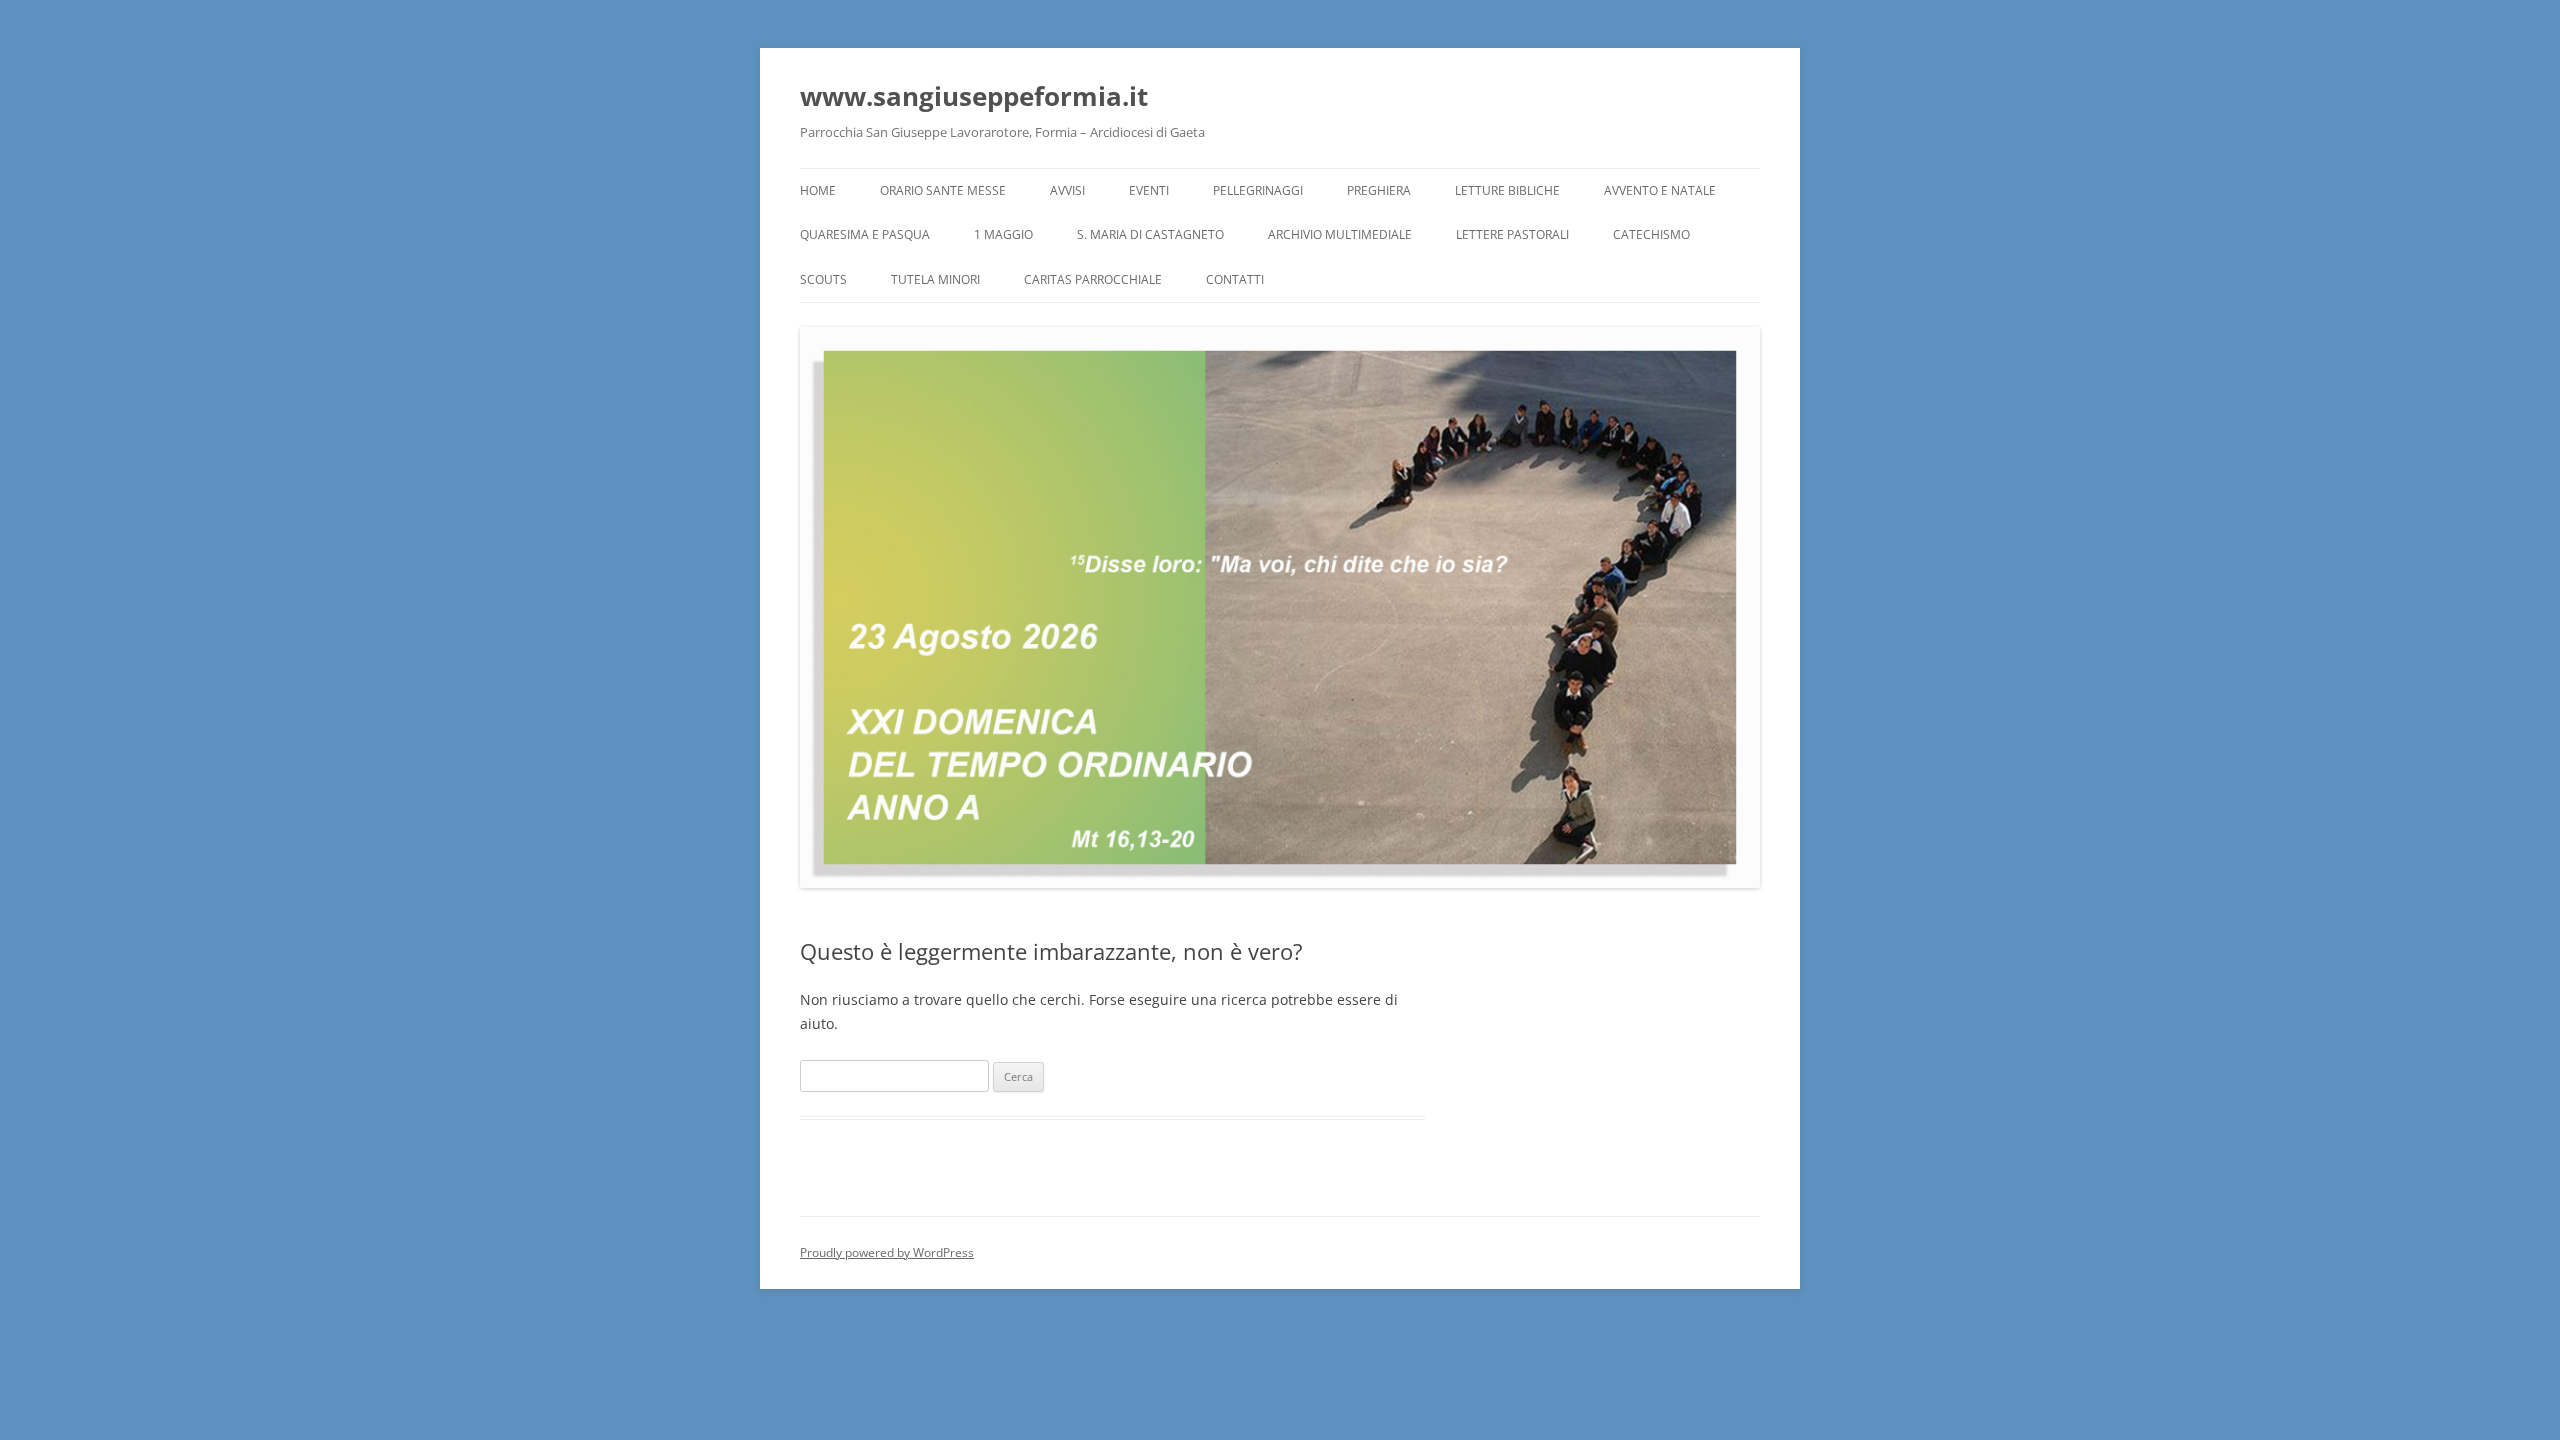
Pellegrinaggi (1258, 190)
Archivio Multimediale (1340, 234)
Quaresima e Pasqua (865, 234)
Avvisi (1067, 190)
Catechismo (1651, 234)
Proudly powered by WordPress (887, 1252)
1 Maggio (1003, 234)
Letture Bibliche (1507, 190)
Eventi (1149, 190)
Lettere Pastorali (1512, 234)
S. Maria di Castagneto (1150, 234)
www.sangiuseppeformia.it (974, 96)
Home (818, 190)
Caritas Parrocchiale (1093, 279)
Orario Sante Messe (943, 190)
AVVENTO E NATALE (1660, 190)
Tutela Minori (935, 279)
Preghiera (1379, 190)
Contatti (1235, 279)
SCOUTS (823, 279)
